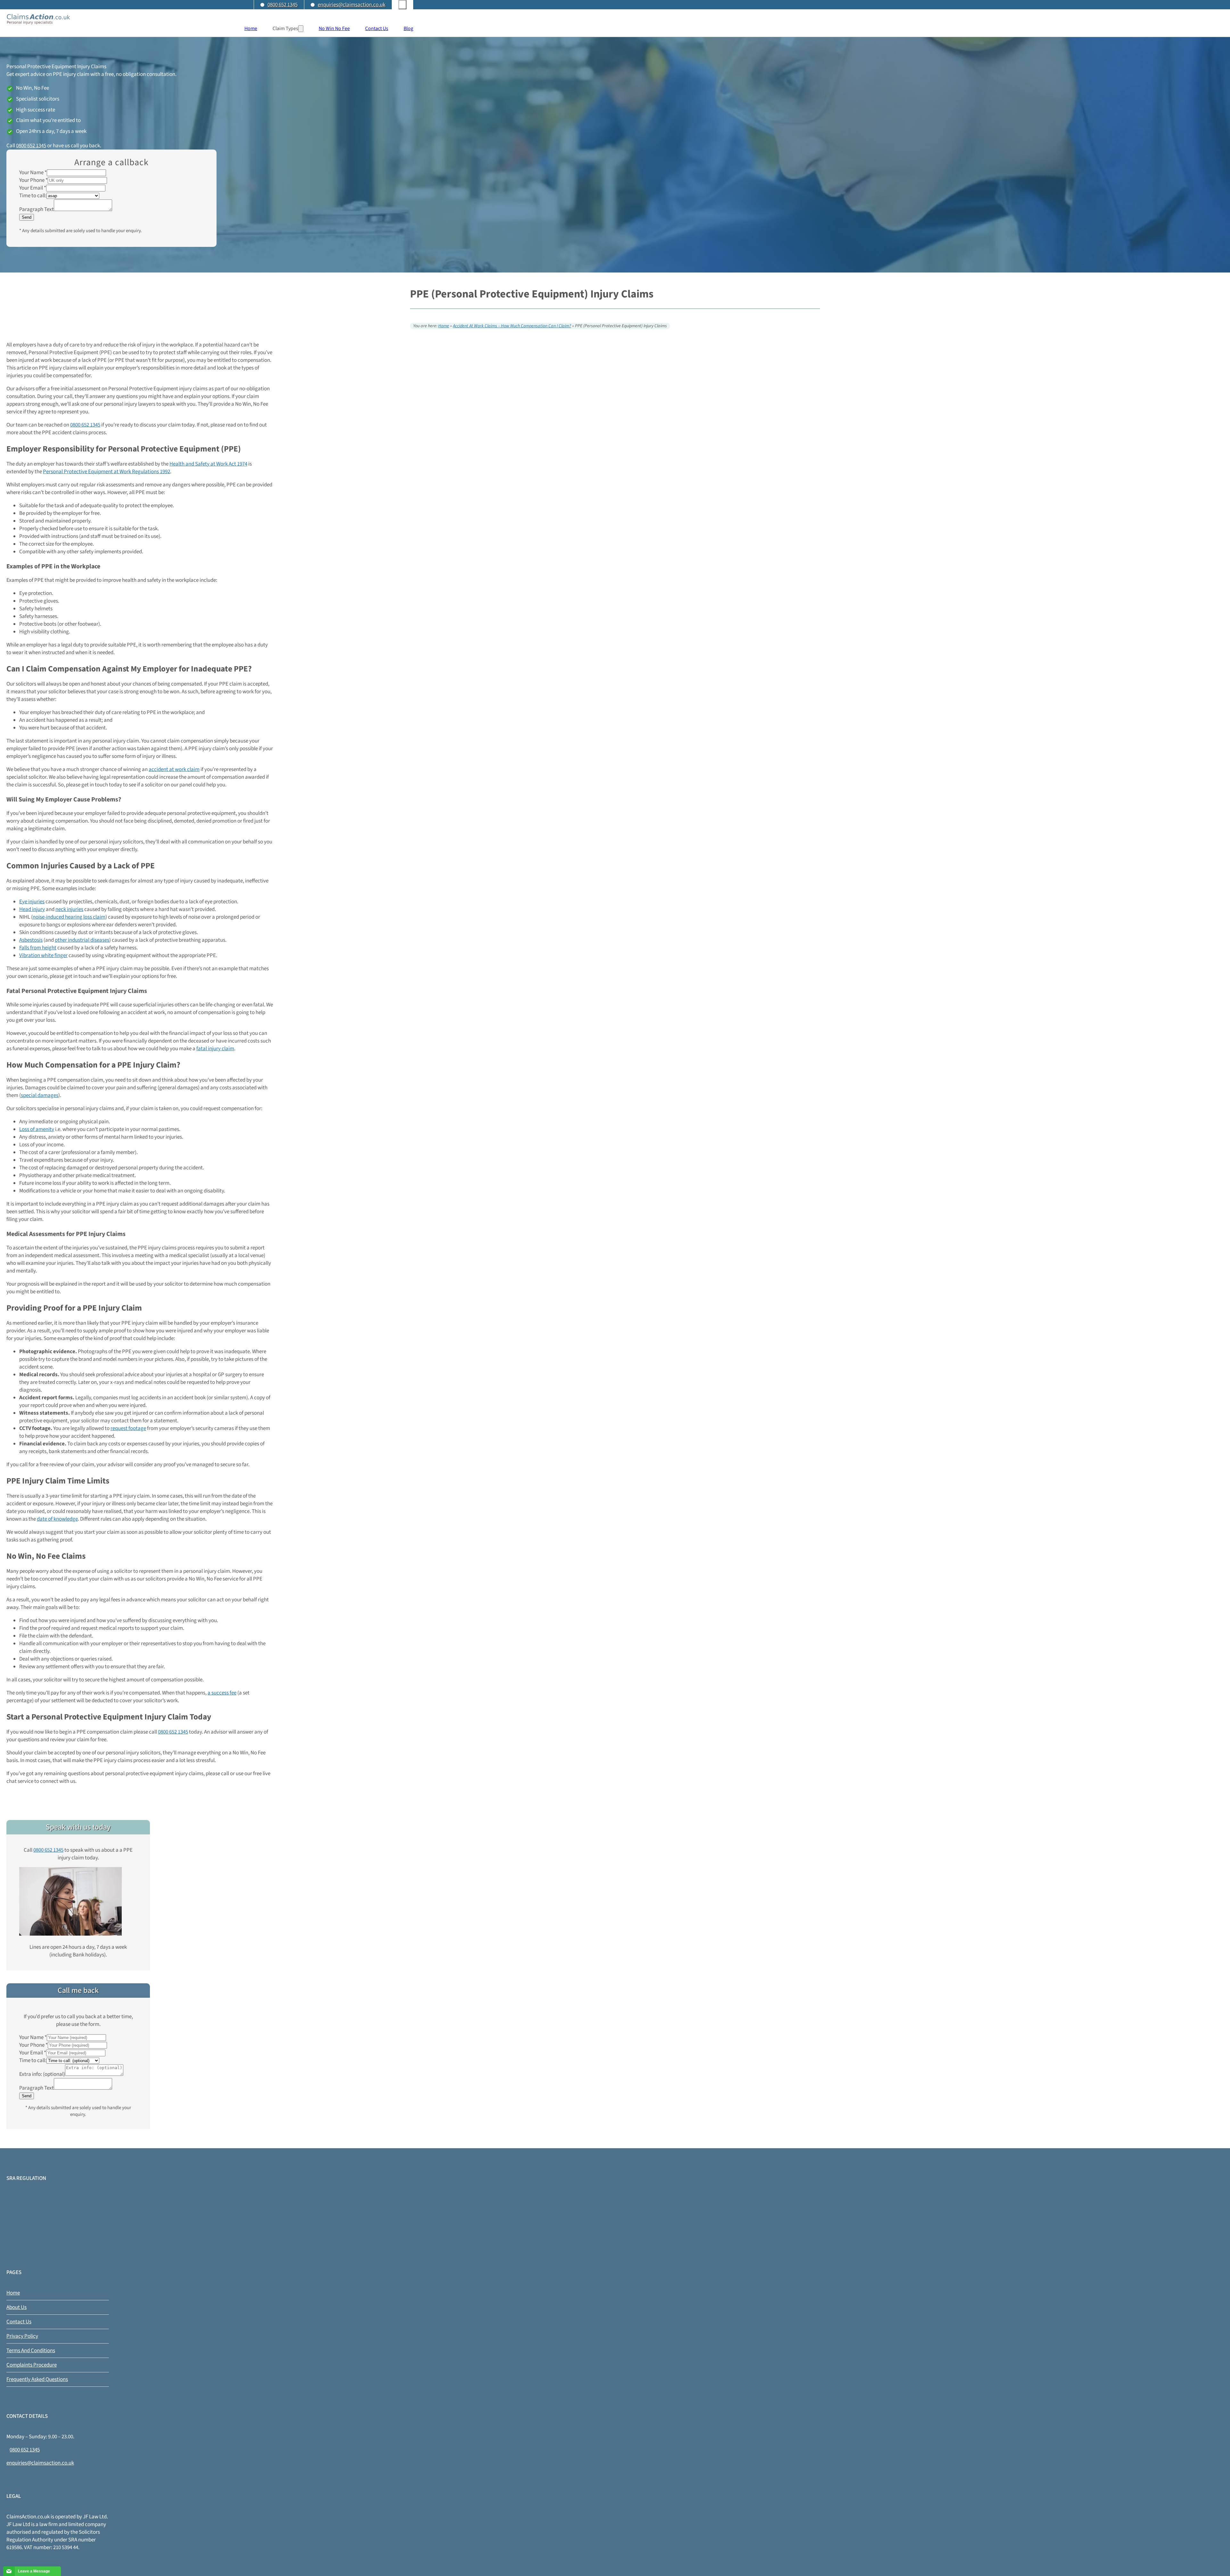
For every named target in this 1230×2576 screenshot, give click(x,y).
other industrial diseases (82, 940)
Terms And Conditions (31, 2351)
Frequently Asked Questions (37, 2379)
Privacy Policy (22, 2336)
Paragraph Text (37, 209)
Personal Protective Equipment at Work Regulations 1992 (107, 472)
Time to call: (33, 196)
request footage (128, 1428)
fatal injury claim (215, 1049)
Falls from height (38, 948)
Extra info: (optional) (42, 2074)
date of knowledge (57, 1519)
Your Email (33, 188)
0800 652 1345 (283, 5)
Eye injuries (32, 902)
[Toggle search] (402, 5)
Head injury (32, 909)
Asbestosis (31, 940)
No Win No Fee (334, 28)
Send (27, 217)
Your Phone (33, 180)
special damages (40, 1095)
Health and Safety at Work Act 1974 (208, 464)
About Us (16, 2307)
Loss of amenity (37, 1129)
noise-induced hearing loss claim (69, 917)
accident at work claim (174, 769)
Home (251, 28)
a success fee (222, 1693)
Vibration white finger (43, 955)
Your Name (33, 173)
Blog (408, 28)
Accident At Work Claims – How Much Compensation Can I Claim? (512, 326)
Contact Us (377, 28)
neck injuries (69, 909)
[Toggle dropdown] (301, 29)
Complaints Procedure (32, 2365)
